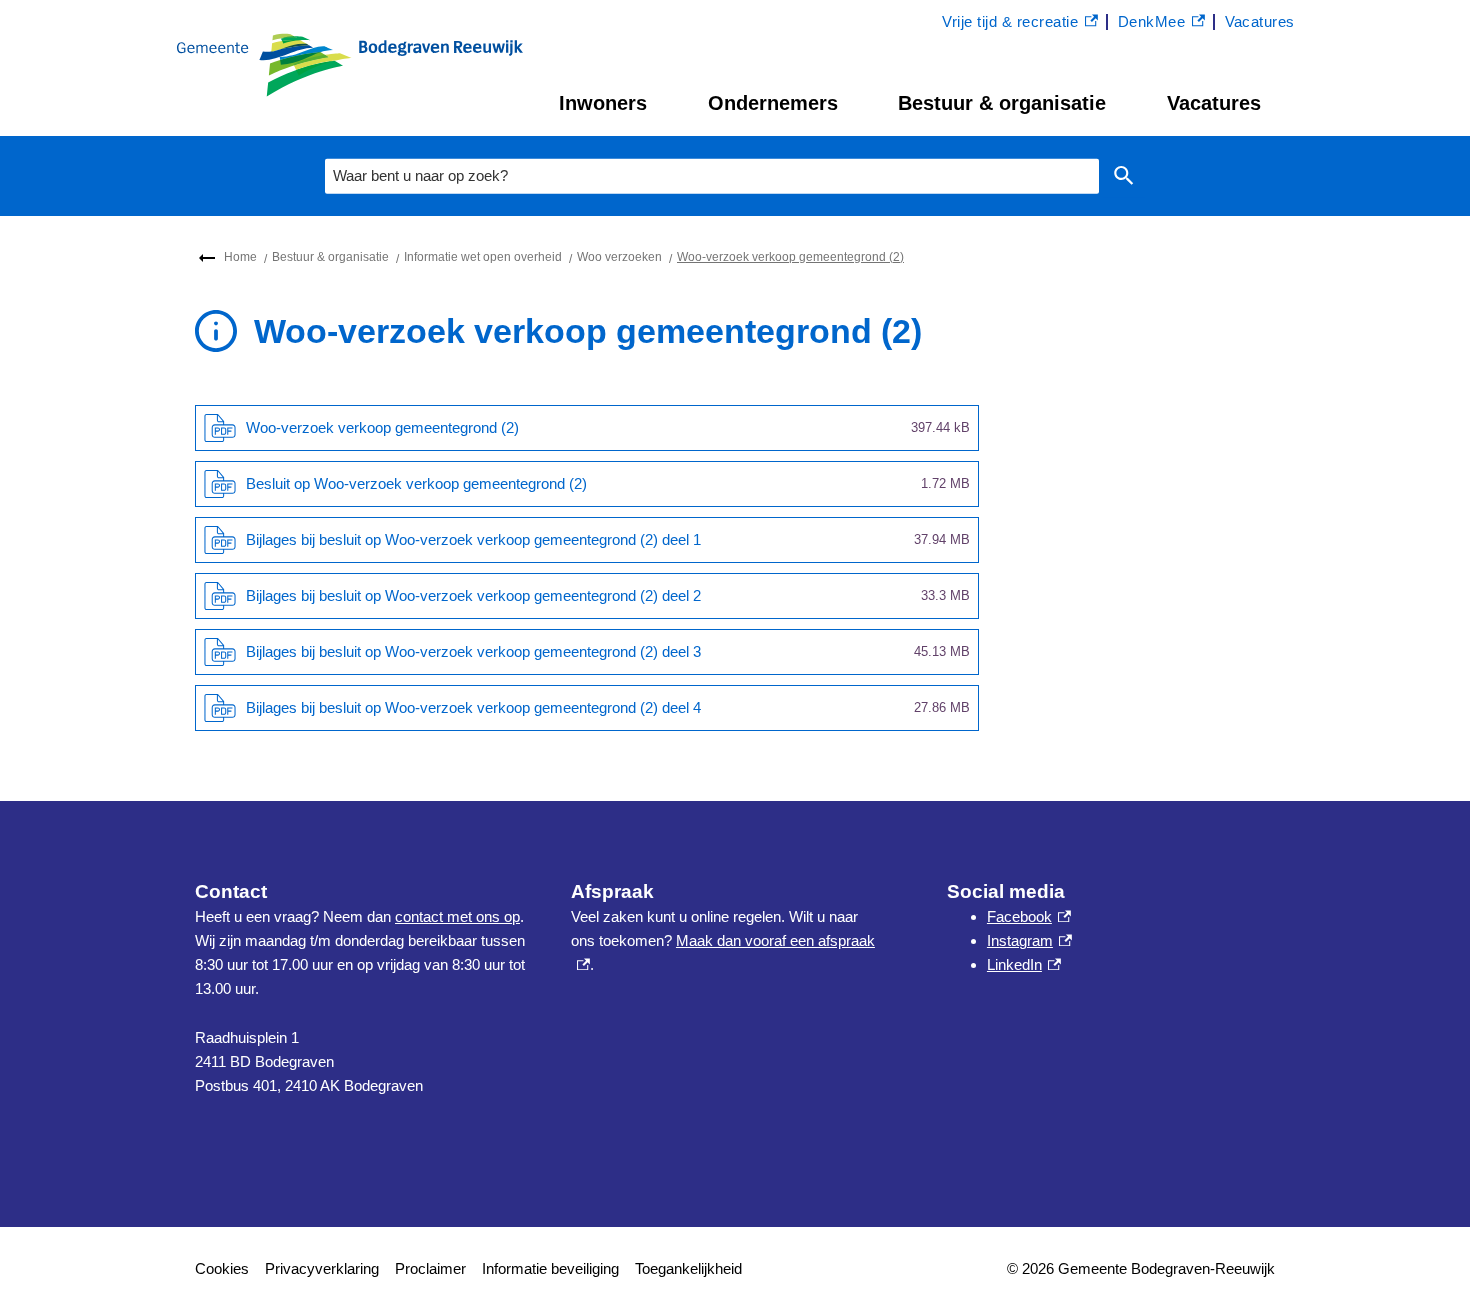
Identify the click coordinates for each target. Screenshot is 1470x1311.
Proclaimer (430, 1268)
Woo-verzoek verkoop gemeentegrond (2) (790, 257)
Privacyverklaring (322, 1268)
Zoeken (1124, 176)
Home (240, 257)
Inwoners (603, 103)
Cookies (222, 1268)
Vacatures (1214, 103)
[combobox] (712, 176)
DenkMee (1161, 24)
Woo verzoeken (619, 257)
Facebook (1029, 916)
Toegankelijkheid (688, 1268)
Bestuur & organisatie (1002, 103)
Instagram (1029, 940)
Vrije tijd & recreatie (1010, 24)
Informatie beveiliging (550, 1268)
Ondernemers (773, 103)
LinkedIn (1024, 964)
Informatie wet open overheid (483, 257)
